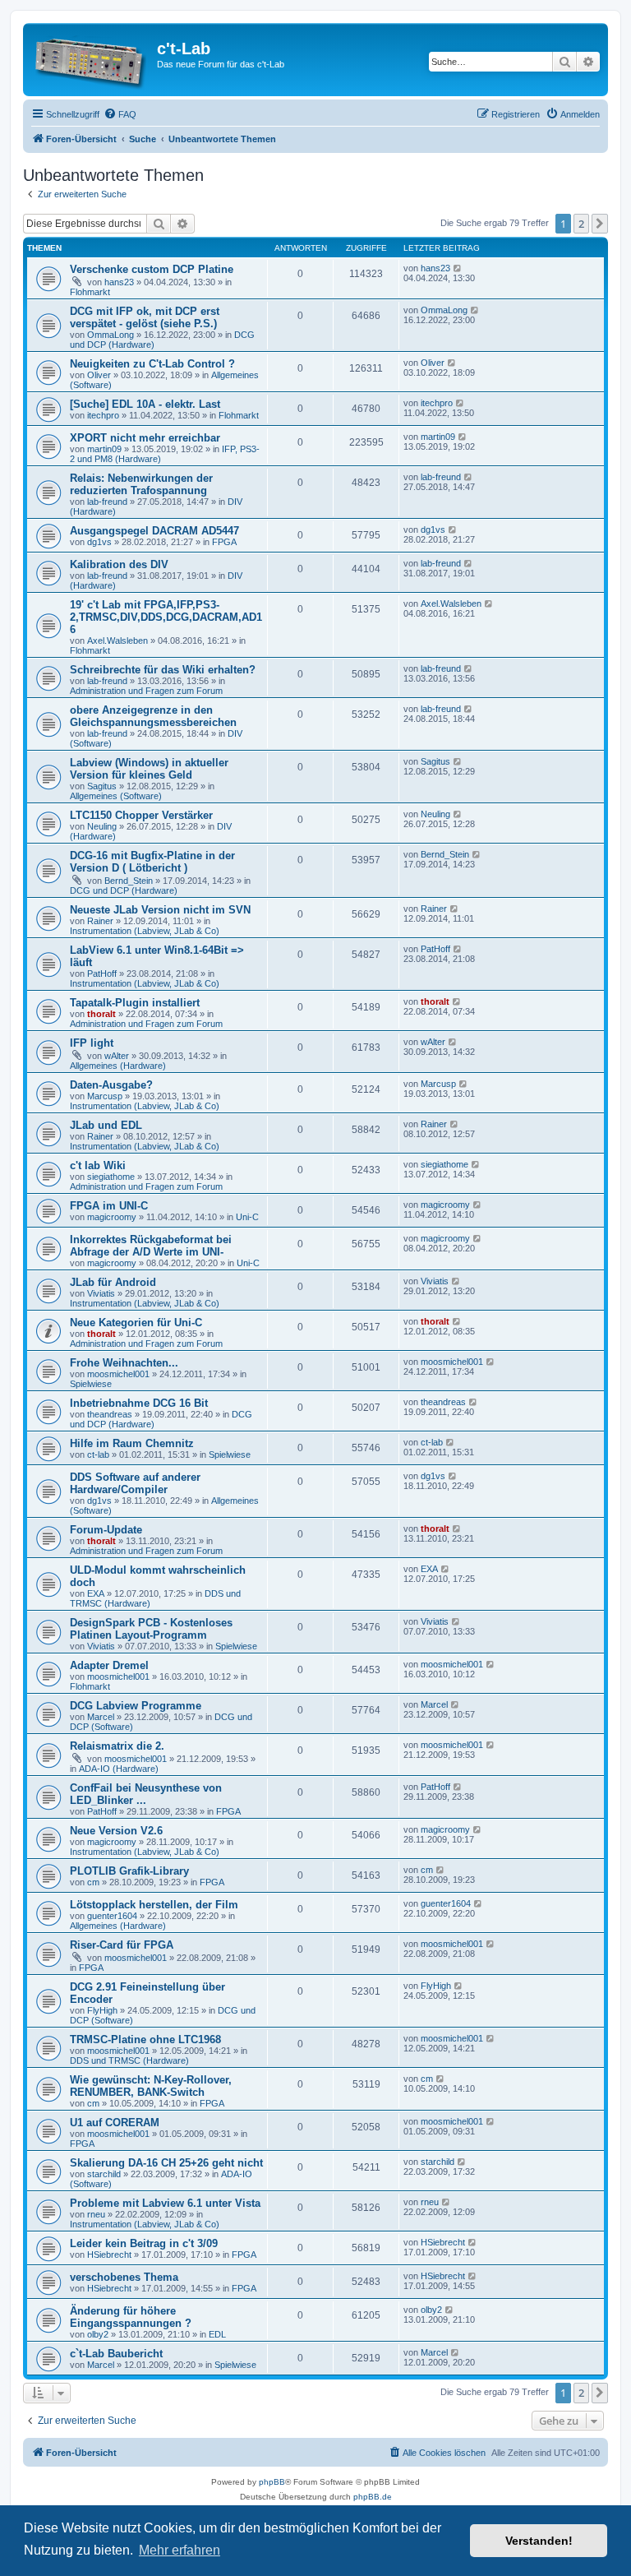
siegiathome (111, 1177)
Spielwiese (91, 1384)
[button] (600, 224)
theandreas (110, 1414)
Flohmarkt (90, 292)
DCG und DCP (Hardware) (124, 890)
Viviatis (101, 1293)
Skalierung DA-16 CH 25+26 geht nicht (166, 2163)
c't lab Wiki (98, 1165)
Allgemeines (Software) (116, 796)
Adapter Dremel (109, 1665)
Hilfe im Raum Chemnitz (132, 1443)
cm (93, 1882)
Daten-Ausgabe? (111, 1085)
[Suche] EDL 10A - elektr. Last (145, 404)
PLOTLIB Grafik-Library (129, 1871)
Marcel (101, 1717)
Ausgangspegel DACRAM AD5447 (154, 531)
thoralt (101, 1014)
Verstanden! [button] (539, 2541)
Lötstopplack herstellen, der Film (154, 1905)
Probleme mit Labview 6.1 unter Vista (165, 2203)
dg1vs (99, 542)
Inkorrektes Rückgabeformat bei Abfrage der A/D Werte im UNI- (151, 1246)
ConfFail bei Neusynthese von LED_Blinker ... (146, 1794)
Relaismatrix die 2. (117, 1746)
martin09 (104, 449)
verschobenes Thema (124, 2277)
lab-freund (107, 502)
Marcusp (105, 1096)
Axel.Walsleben (117, 641)
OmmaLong (111, 335)
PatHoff (102, 974)
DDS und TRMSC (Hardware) (129, 2060)
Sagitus (102, 786)
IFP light (92, 1043)
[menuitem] (120, 114)
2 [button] (581, 224)
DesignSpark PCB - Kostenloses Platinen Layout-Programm (151, 1629)
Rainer (100, 921)
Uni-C (247, 1217)
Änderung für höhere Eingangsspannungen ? (131, 2317)
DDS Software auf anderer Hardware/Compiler (135, 1483)
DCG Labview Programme (136, 1706)
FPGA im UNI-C (109, 1206)
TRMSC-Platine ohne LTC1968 (145, 2040)
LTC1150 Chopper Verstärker (141, 815)
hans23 (119, 282)
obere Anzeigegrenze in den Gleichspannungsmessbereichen (153, 716)
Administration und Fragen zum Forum (146, 691)
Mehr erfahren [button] (180, 2550)
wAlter (117, 1056)
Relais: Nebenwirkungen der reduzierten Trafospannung (141, 484)
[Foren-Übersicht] (92, 60)
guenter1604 (112, 1916)
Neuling (102, 826)
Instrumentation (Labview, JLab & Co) (145, 931)
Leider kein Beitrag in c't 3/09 (144, 2243)
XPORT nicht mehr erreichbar (145, 438)
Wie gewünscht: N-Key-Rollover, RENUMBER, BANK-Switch (151, 2086)
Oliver (99, 375)
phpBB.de (373, 2497)
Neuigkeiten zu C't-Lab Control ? (152, 364)
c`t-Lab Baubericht (116, 2354)
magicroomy (112, 1217)
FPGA (224, 542)
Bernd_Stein (129, 881)
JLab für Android (113, 1282)
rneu (96, 2214)
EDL (217, 2334)
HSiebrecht (109, 2255)
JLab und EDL (106, 1125)
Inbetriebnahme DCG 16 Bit (139, 1403)
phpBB (272, 2482)
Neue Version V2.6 (116, 1831)
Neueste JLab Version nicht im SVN (160, 910)
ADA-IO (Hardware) (119, 1769)
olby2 (98, 2334)
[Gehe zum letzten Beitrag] (458, 268)
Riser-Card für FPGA (122, 1945)
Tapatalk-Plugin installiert (135, 1003)
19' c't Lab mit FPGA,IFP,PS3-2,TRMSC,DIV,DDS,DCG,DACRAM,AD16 (166, 617)
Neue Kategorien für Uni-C (136, 1323)
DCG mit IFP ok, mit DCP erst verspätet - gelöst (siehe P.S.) (145, 317)
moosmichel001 (118, 1374)
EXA (96, 1593)
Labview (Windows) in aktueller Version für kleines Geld (149, 769)
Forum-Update (106, 1530)
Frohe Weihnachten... (124, 1363)
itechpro (103, 415)
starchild (104, 2174)
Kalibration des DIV (119, 564)
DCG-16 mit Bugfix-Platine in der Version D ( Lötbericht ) (152, 862)
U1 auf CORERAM (115, 2123)
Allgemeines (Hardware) (118, 1066)
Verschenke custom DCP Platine (152, 269)
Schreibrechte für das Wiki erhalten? (163, 670)
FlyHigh (102, 2010)
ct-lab (98, 1454)
